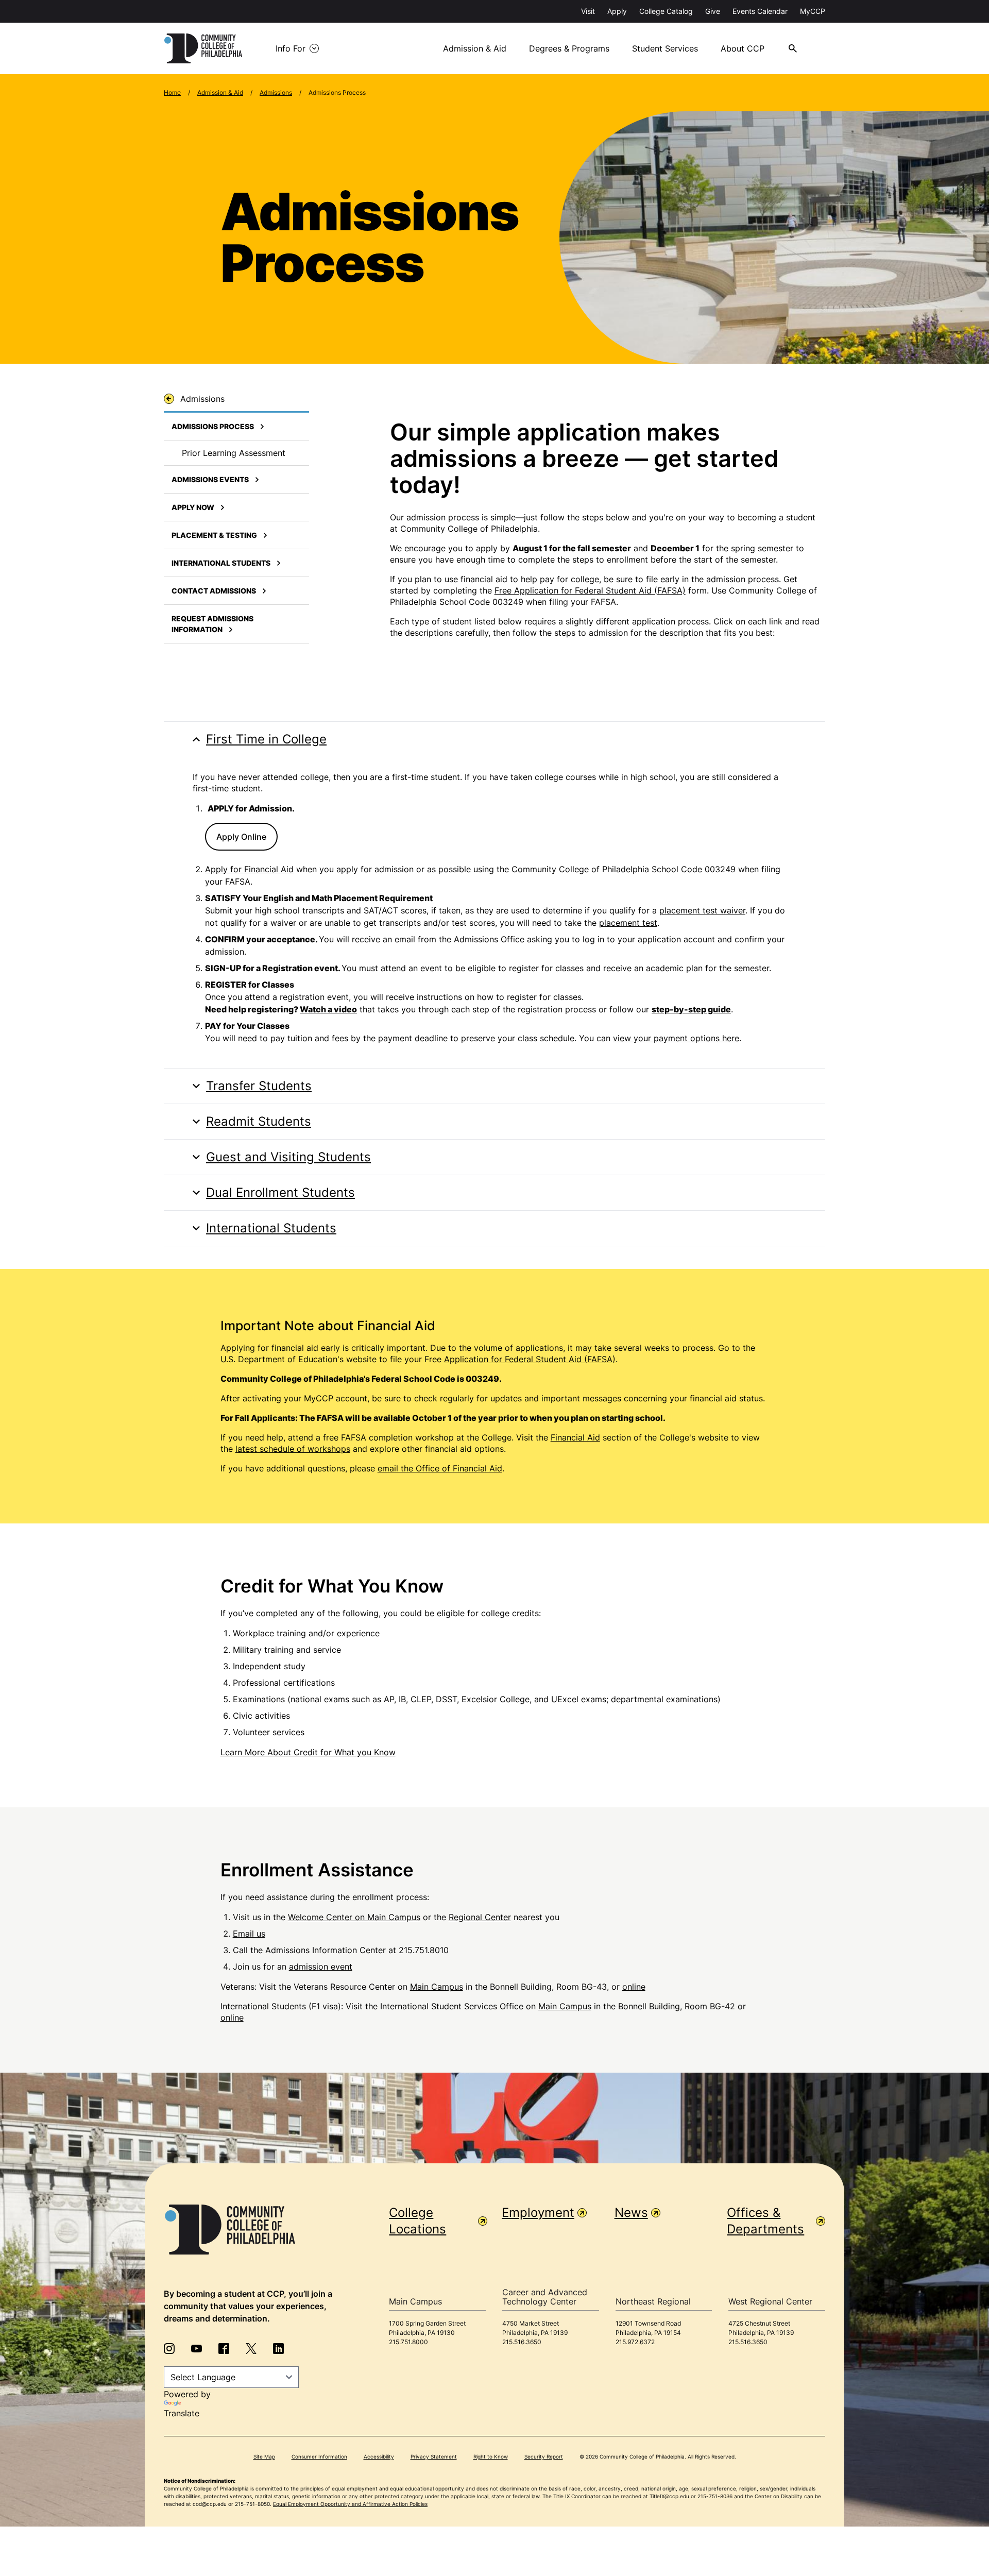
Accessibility (379, 2456)
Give (713, 11)
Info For (291, 48)
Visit (588, 11)
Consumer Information (319, 2456)
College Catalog (666, 11)
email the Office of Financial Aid (440, 1468)
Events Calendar (760, 11)
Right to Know (491, 2456)
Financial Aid (575, 1437)
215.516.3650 (522, 2342)
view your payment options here (676, 1038)
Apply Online (241, 837)
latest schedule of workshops (293, 1449)
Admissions (276, 92)
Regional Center (480, 1917)
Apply (617, 11)
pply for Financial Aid (252, 869)
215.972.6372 (635, 2342)
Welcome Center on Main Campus (354, 1917)
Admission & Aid (475, 48)
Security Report (544, 2456)
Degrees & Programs (569, 48)
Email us (249, 1934)
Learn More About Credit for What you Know (308, 1752)
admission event (321, 1967)
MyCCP (813, 11)
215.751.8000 (408, 2342)
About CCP (743, 48)
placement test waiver (702, 910)
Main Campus (437, 1987)
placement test (628, 923)
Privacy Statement (434, 2456)
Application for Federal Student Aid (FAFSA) (530, 1359)
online (634, 1987)
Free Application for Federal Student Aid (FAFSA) (590, 590)
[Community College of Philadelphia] (203, 48)
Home (172, 92)
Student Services (665, 48)
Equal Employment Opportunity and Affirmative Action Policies (350, 2504)
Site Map (264, 2456)
